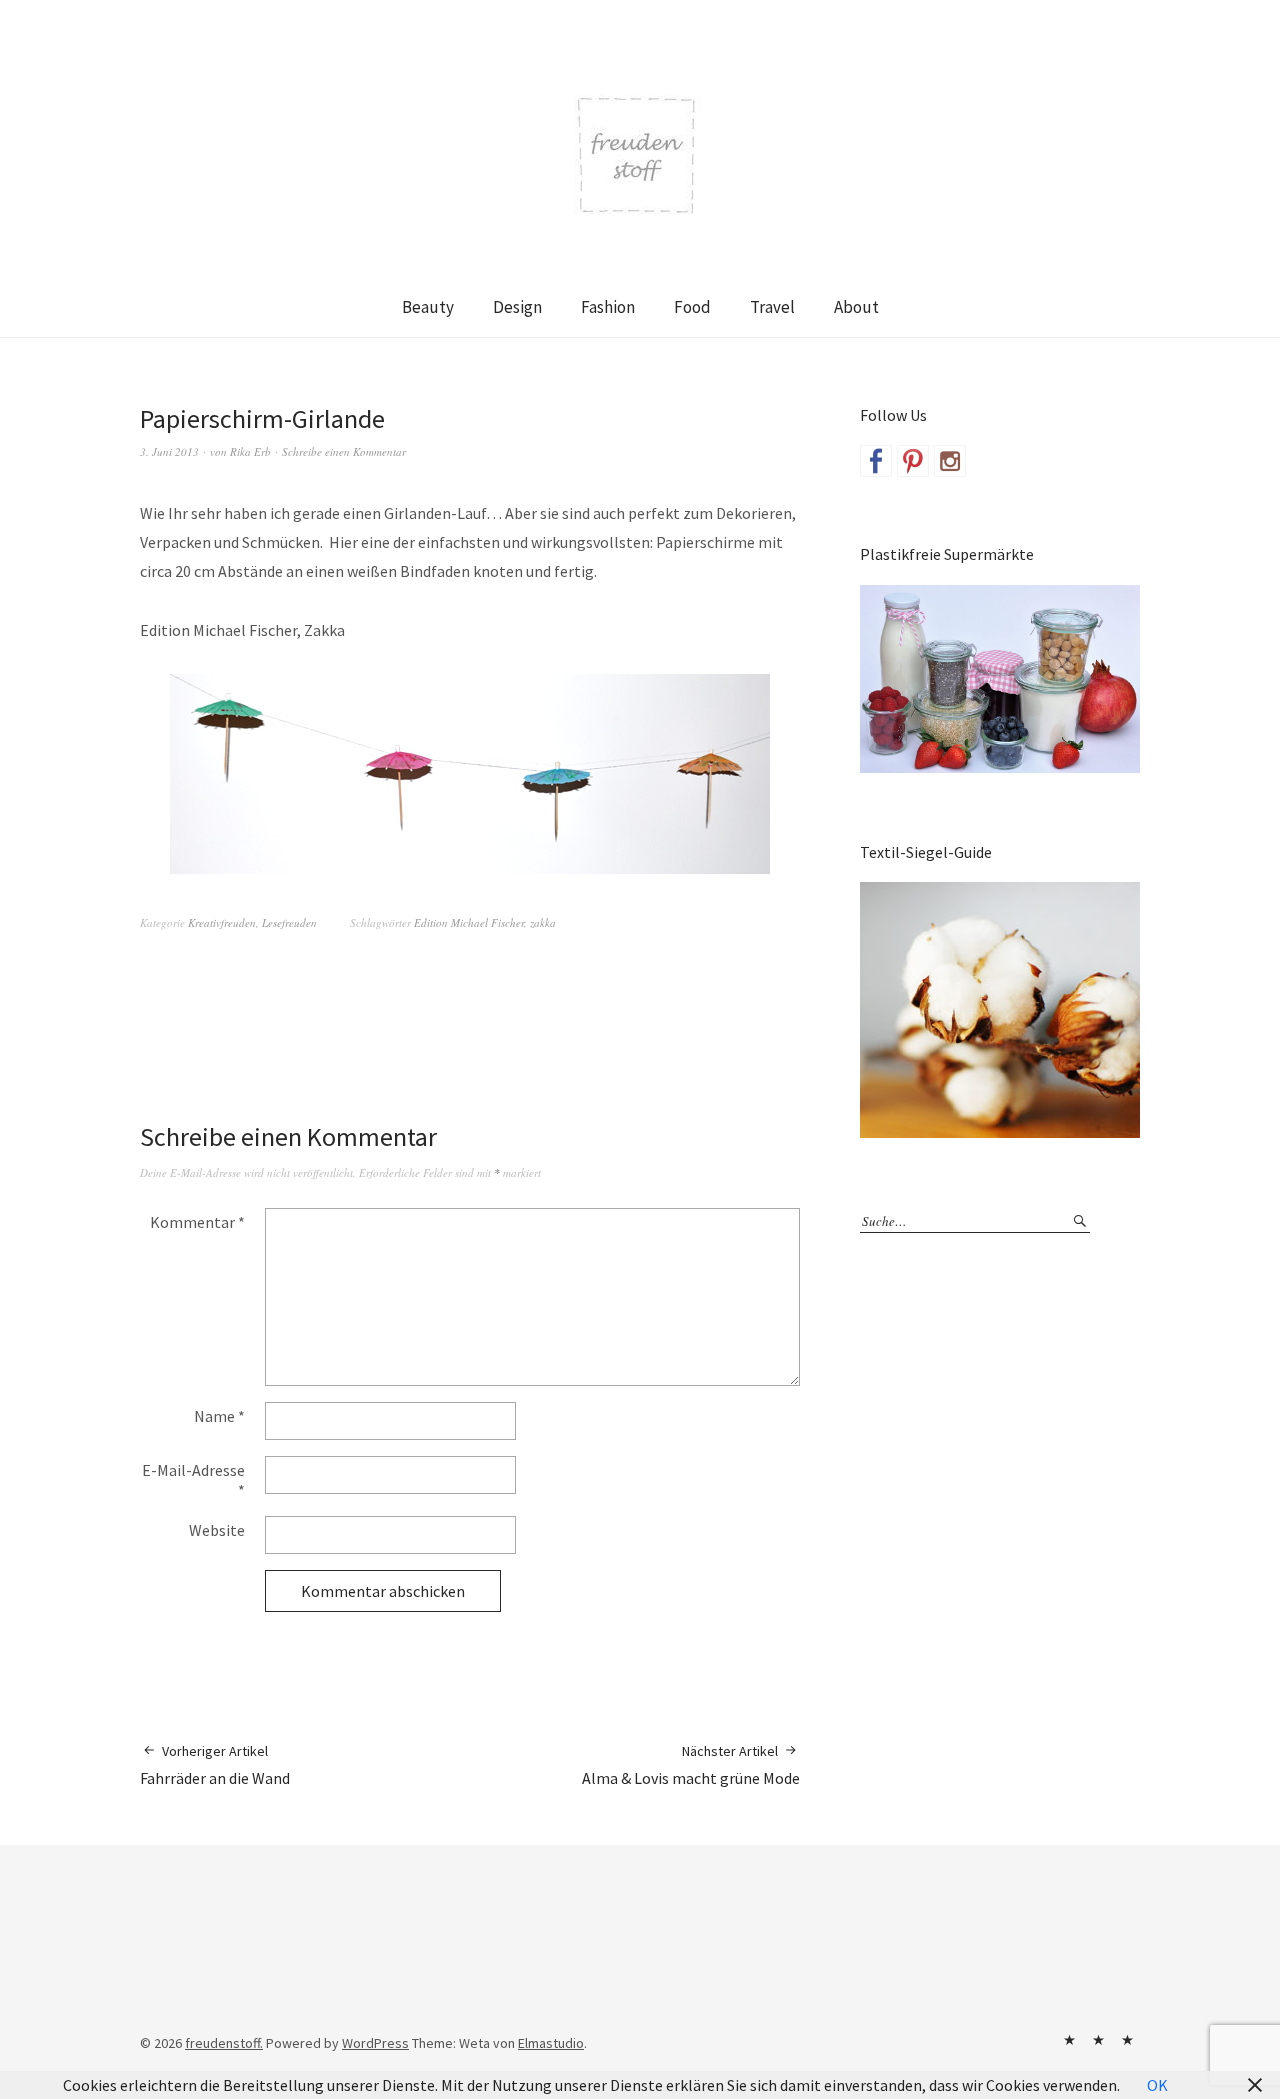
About (856, 307)
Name (219, 1416)
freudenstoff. (224, 2043)
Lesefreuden (289, 922)
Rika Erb (250, 451)
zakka (543, 922)
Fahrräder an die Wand (215, 1765)
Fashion (608, 307)
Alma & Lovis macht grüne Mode (691, 1765)
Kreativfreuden (222, 922)
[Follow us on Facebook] (876, 461)
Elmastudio (551, 2043)
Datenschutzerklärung (1127, 2040)
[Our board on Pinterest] (913, 461)
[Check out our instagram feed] (950, 461)
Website (217, 1530)
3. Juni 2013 (169, 451)
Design (517, 307)
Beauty (428, 307)
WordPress (375, 2043)
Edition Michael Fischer (469, 922)
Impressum (1098, 2040)
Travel (772, 307)
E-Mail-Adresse (193, 1480)
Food (692, 307)
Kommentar (197, 1222)
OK (1157, 2085)
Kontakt (1069, 2040)
